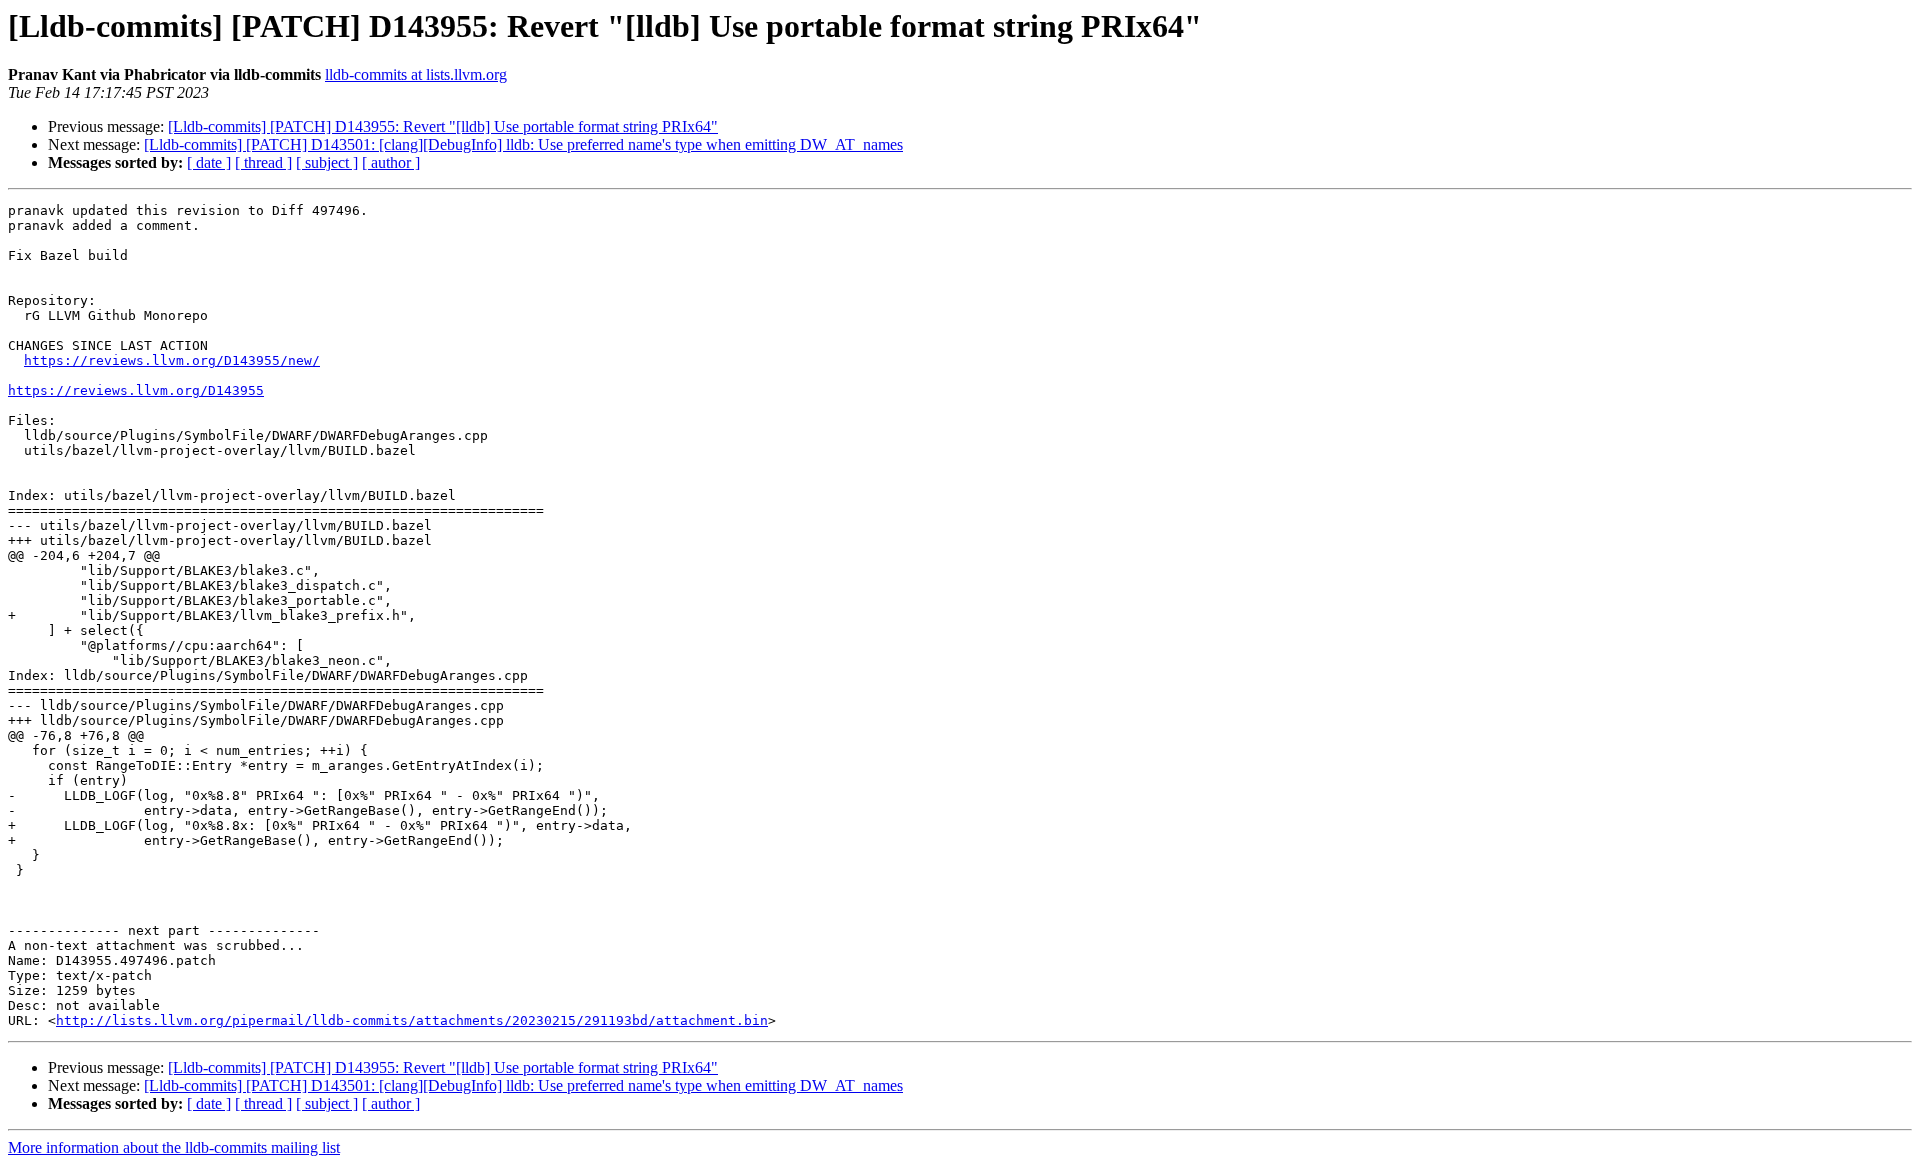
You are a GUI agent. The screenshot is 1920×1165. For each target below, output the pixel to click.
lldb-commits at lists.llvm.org (416, 74)
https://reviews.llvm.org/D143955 (136, 390)
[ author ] (391, 162)
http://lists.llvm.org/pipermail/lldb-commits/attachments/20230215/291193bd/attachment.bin (412, 1020)
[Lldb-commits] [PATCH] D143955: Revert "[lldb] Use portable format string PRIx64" (443, 126)
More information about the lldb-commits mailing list (174, 1147)
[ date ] (209, 162)
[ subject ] (327, 162)
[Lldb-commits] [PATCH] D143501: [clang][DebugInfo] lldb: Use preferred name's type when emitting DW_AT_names (523, 144)
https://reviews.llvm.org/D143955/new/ (172, 360)
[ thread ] (263, 162)
